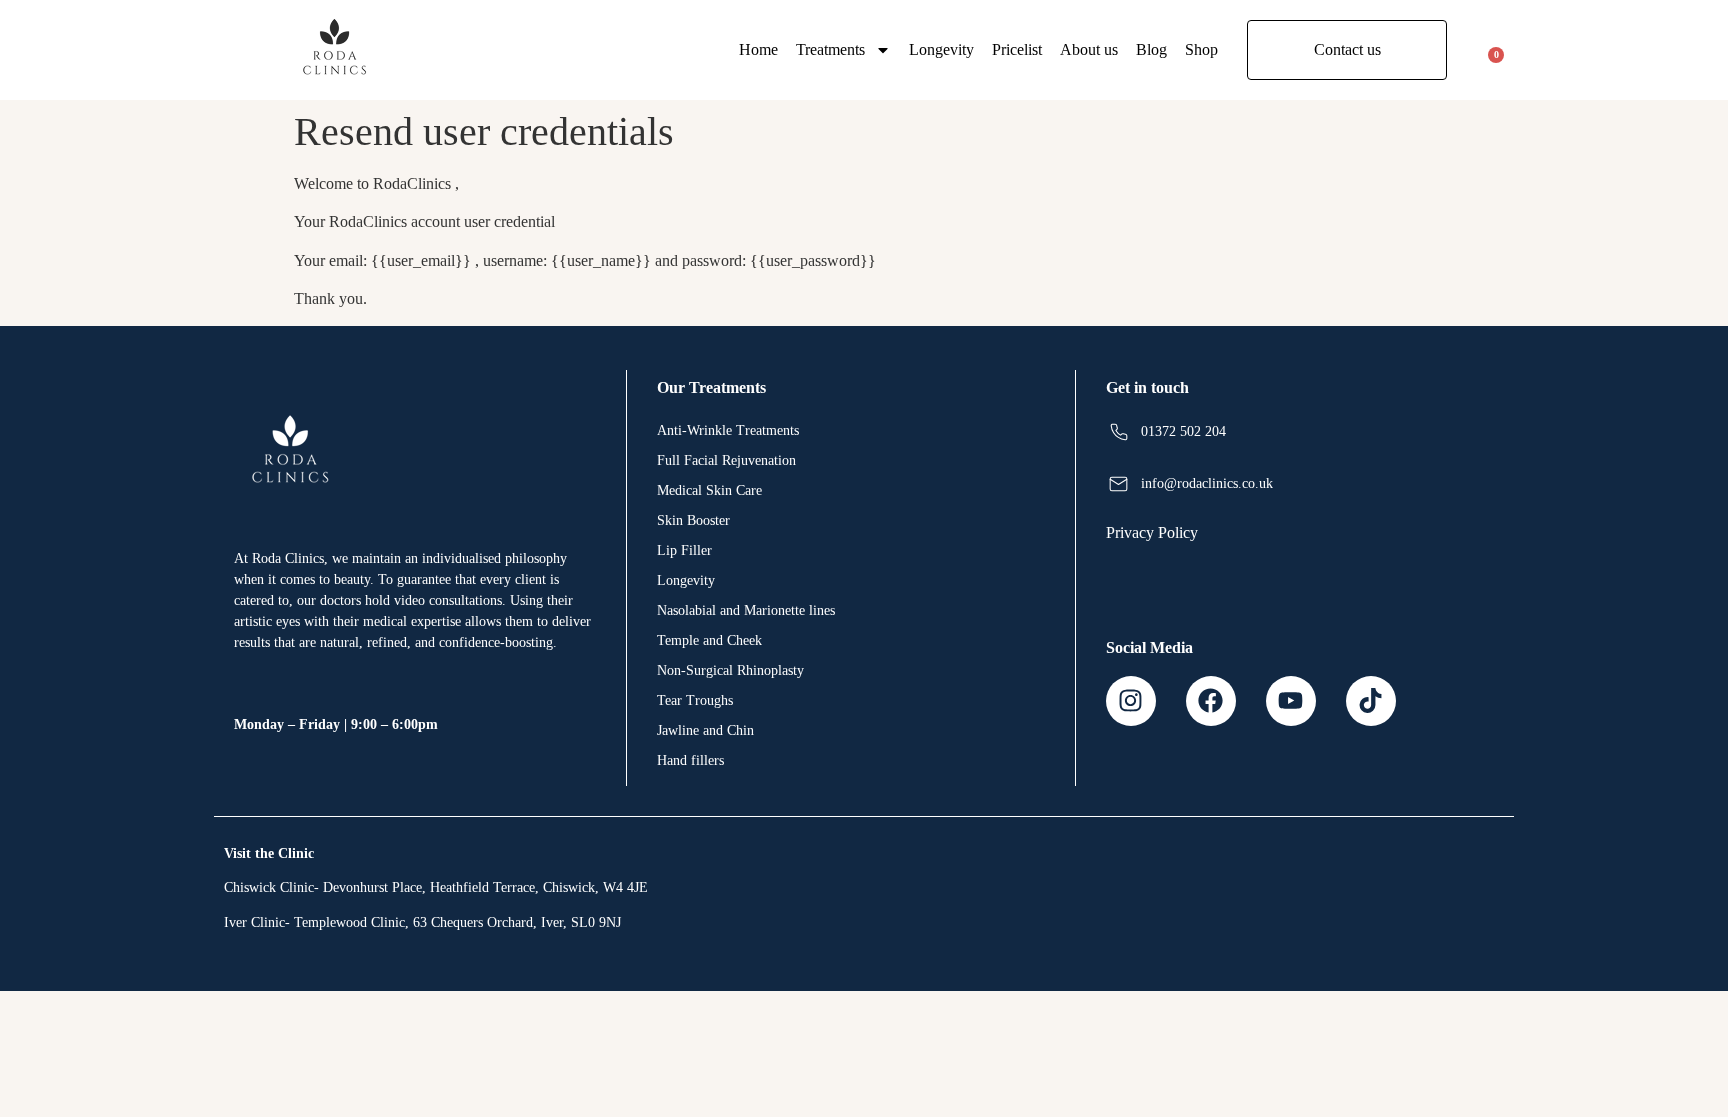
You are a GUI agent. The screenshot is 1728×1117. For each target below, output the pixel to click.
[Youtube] (1291, 701)
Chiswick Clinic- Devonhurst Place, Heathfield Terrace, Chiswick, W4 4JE (436, 887)
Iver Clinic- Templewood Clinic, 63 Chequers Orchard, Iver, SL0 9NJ (422, 922)
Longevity (941, 49)
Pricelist (1017, 49)
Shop (1201, 49)
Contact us (1347, 49)
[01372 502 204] (1118, 431)
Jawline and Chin (705, 730)
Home (758, 49)
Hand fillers (690, 760)
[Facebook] (1211, 701)
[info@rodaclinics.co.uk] (1118, 484)
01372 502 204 (1183, 431)
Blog (1151, 49)
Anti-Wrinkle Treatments (728, 430)
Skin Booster (693, 520)
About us (1089, 49)
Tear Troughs (695, 700)
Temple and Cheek (709, 640)
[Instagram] (1131, 701)
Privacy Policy (1152, 532)
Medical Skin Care (709, 490)
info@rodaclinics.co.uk (1207, 483)
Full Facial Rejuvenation (726, 460)
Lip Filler (684, 550)
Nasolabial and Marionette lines (746, 610)
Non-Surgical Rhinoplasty (730, 670)
